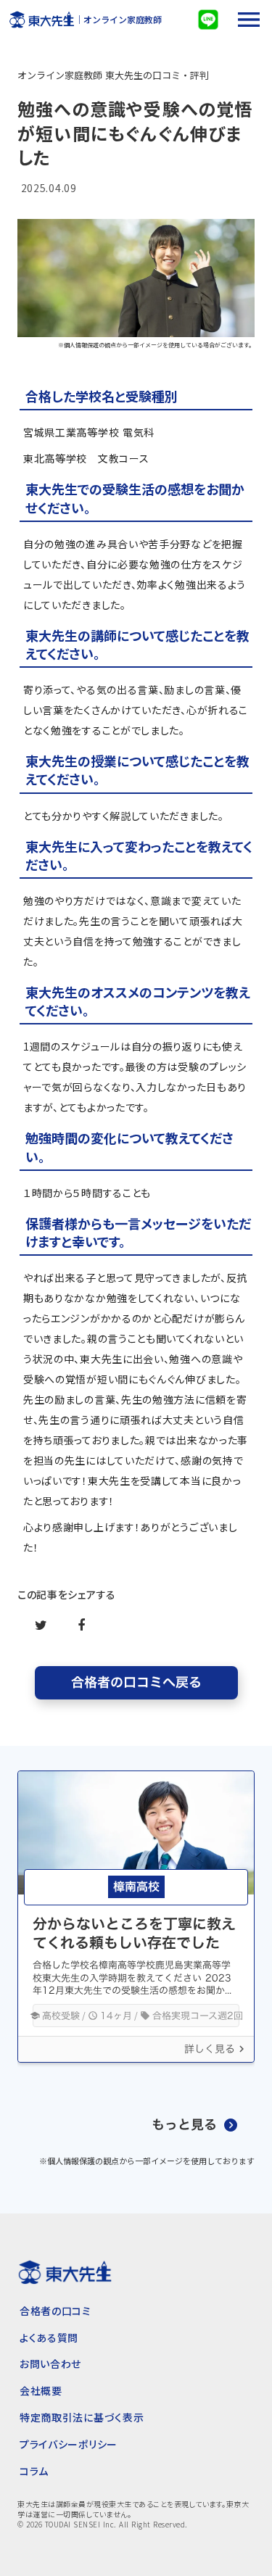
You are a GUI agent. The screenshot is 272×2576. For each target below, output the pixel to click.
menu (249, 20)
